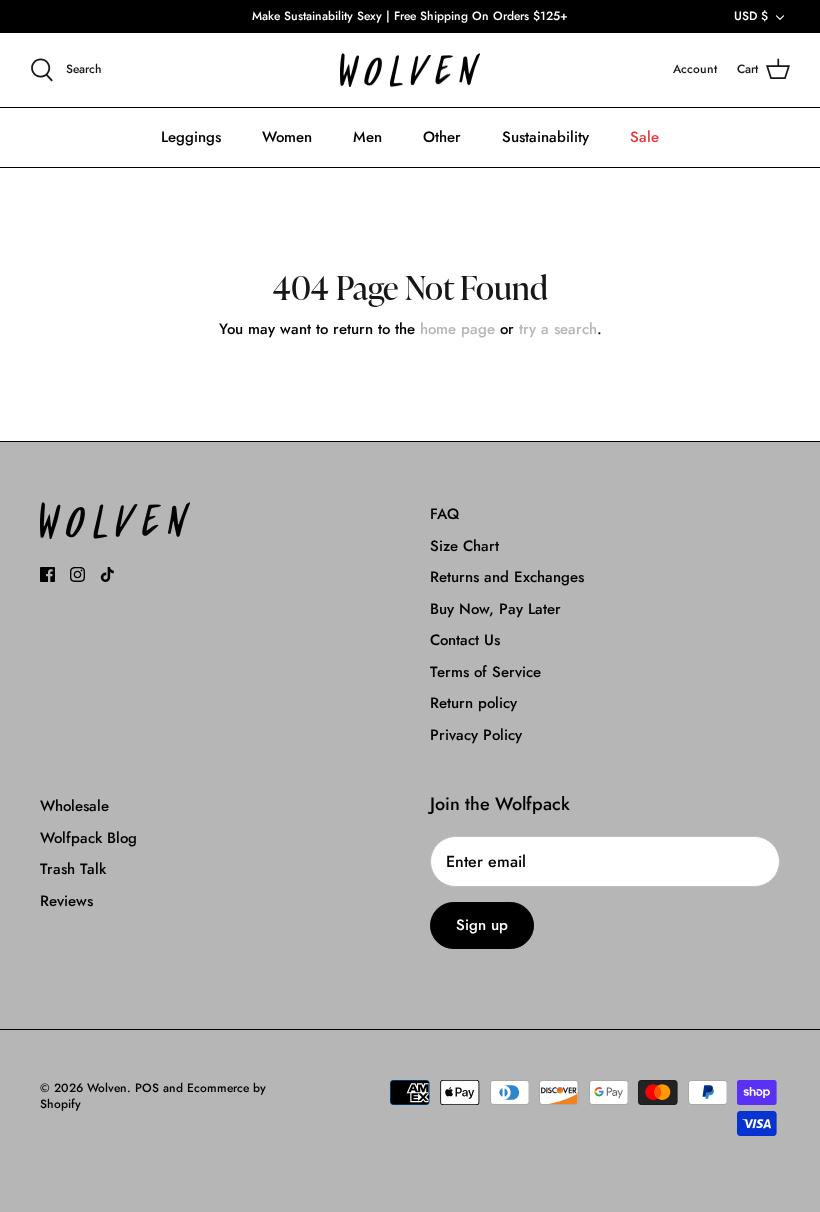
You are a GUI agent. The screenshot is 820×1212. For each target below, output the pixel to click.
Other (442, 137)
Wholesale (74, 806)
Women (287, 137)
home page (457, 329)
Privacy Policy (476, 735)
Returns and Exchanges (507, 577)
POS (147, 1088)
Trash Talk (73, 869)
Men (367, 137)
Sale (644, 137)
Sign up (482, 925)
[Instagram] (77, 574)
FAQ (444, 514)
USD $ (751, 16)
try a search (558, 329)
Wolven (107, 1088)
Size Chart (464, 546)
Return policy (473, 703)
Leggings (191, 137)
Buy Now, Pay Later (495, 609)
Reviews (66, 901)
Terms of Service (485, 672)
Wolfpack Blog (88, 838)
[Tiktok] (107, 574)
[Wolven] (410, 70)
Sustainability (545, 137)
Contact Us (465, 640)
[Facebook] (47, 574)
